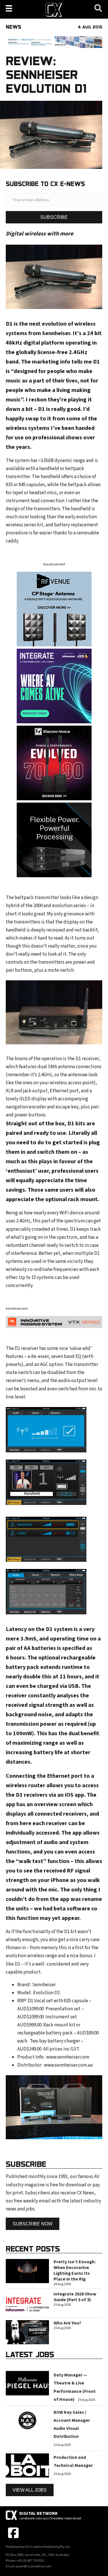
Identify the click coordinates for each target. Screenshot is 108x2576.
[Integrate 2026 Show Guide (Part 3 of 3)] (27, 2303)
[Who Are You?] (27, 2332)
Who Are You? (67, 2323)
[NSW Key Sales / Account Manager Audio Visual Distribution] (27, 2420)
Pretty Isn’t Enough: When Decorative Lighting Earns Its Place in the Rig (75, 2270)
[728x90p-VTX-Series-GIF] (54, 1322)
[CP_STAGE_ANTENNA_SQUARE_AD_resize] (54, 609)
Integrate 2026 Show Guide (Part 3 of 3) (75, 2297)
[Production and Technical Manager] (27, 2465)
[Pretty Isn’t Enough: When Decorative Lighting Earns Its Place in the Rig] (27, 2271)
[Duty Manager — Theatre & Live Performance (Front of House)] (27, 2383)
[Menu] (9, 8)
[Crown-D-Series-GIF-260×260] (54, 840)
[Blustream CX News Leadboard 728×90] (54, 42)
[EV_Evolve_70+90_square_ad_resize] (54, 763)
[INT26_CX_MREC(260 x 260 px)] (54, 686)
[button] (54, 217)
